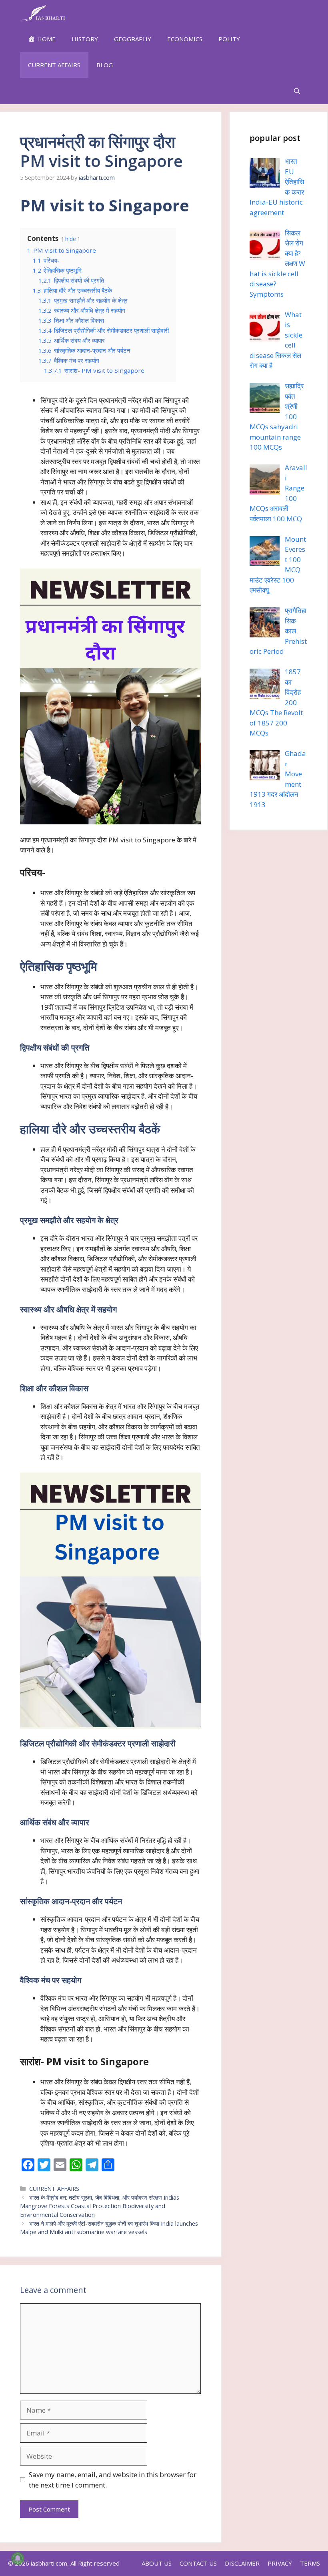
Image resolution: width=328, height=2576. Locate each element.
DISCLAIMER (242, 2563)
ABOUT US (157, 2563)
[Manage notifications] (18, 2558)
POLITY (229, 39)
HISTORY (85, 39)
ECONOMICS (185, 39)
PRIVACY (280, 2563)
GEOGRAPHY (133, 39)
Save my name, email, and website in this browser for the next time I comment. (113, 2480)
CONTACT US (198, 2563)
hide (71, 239)
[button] (297, 91)
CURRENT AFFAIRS (54, 65)
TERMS (310, 2563)
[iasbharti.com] (43, 13)
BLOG (105, 65)
